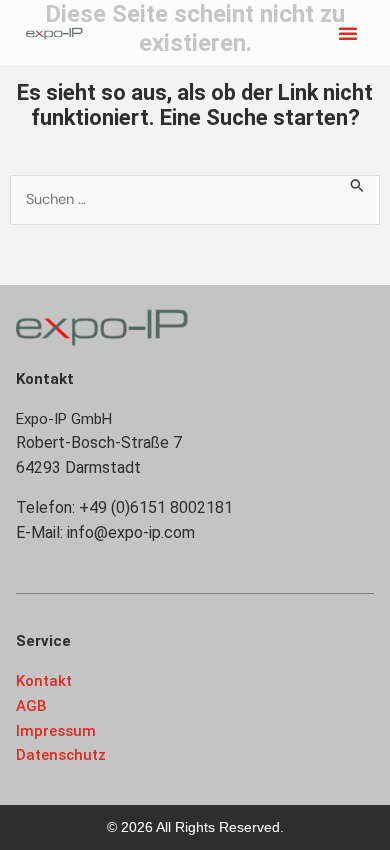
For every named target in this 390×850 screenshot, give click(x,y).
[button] (348, 33)
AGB (31, 706)
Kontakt (44, 681)
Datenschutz (61, 755)
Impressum (56, 731)
